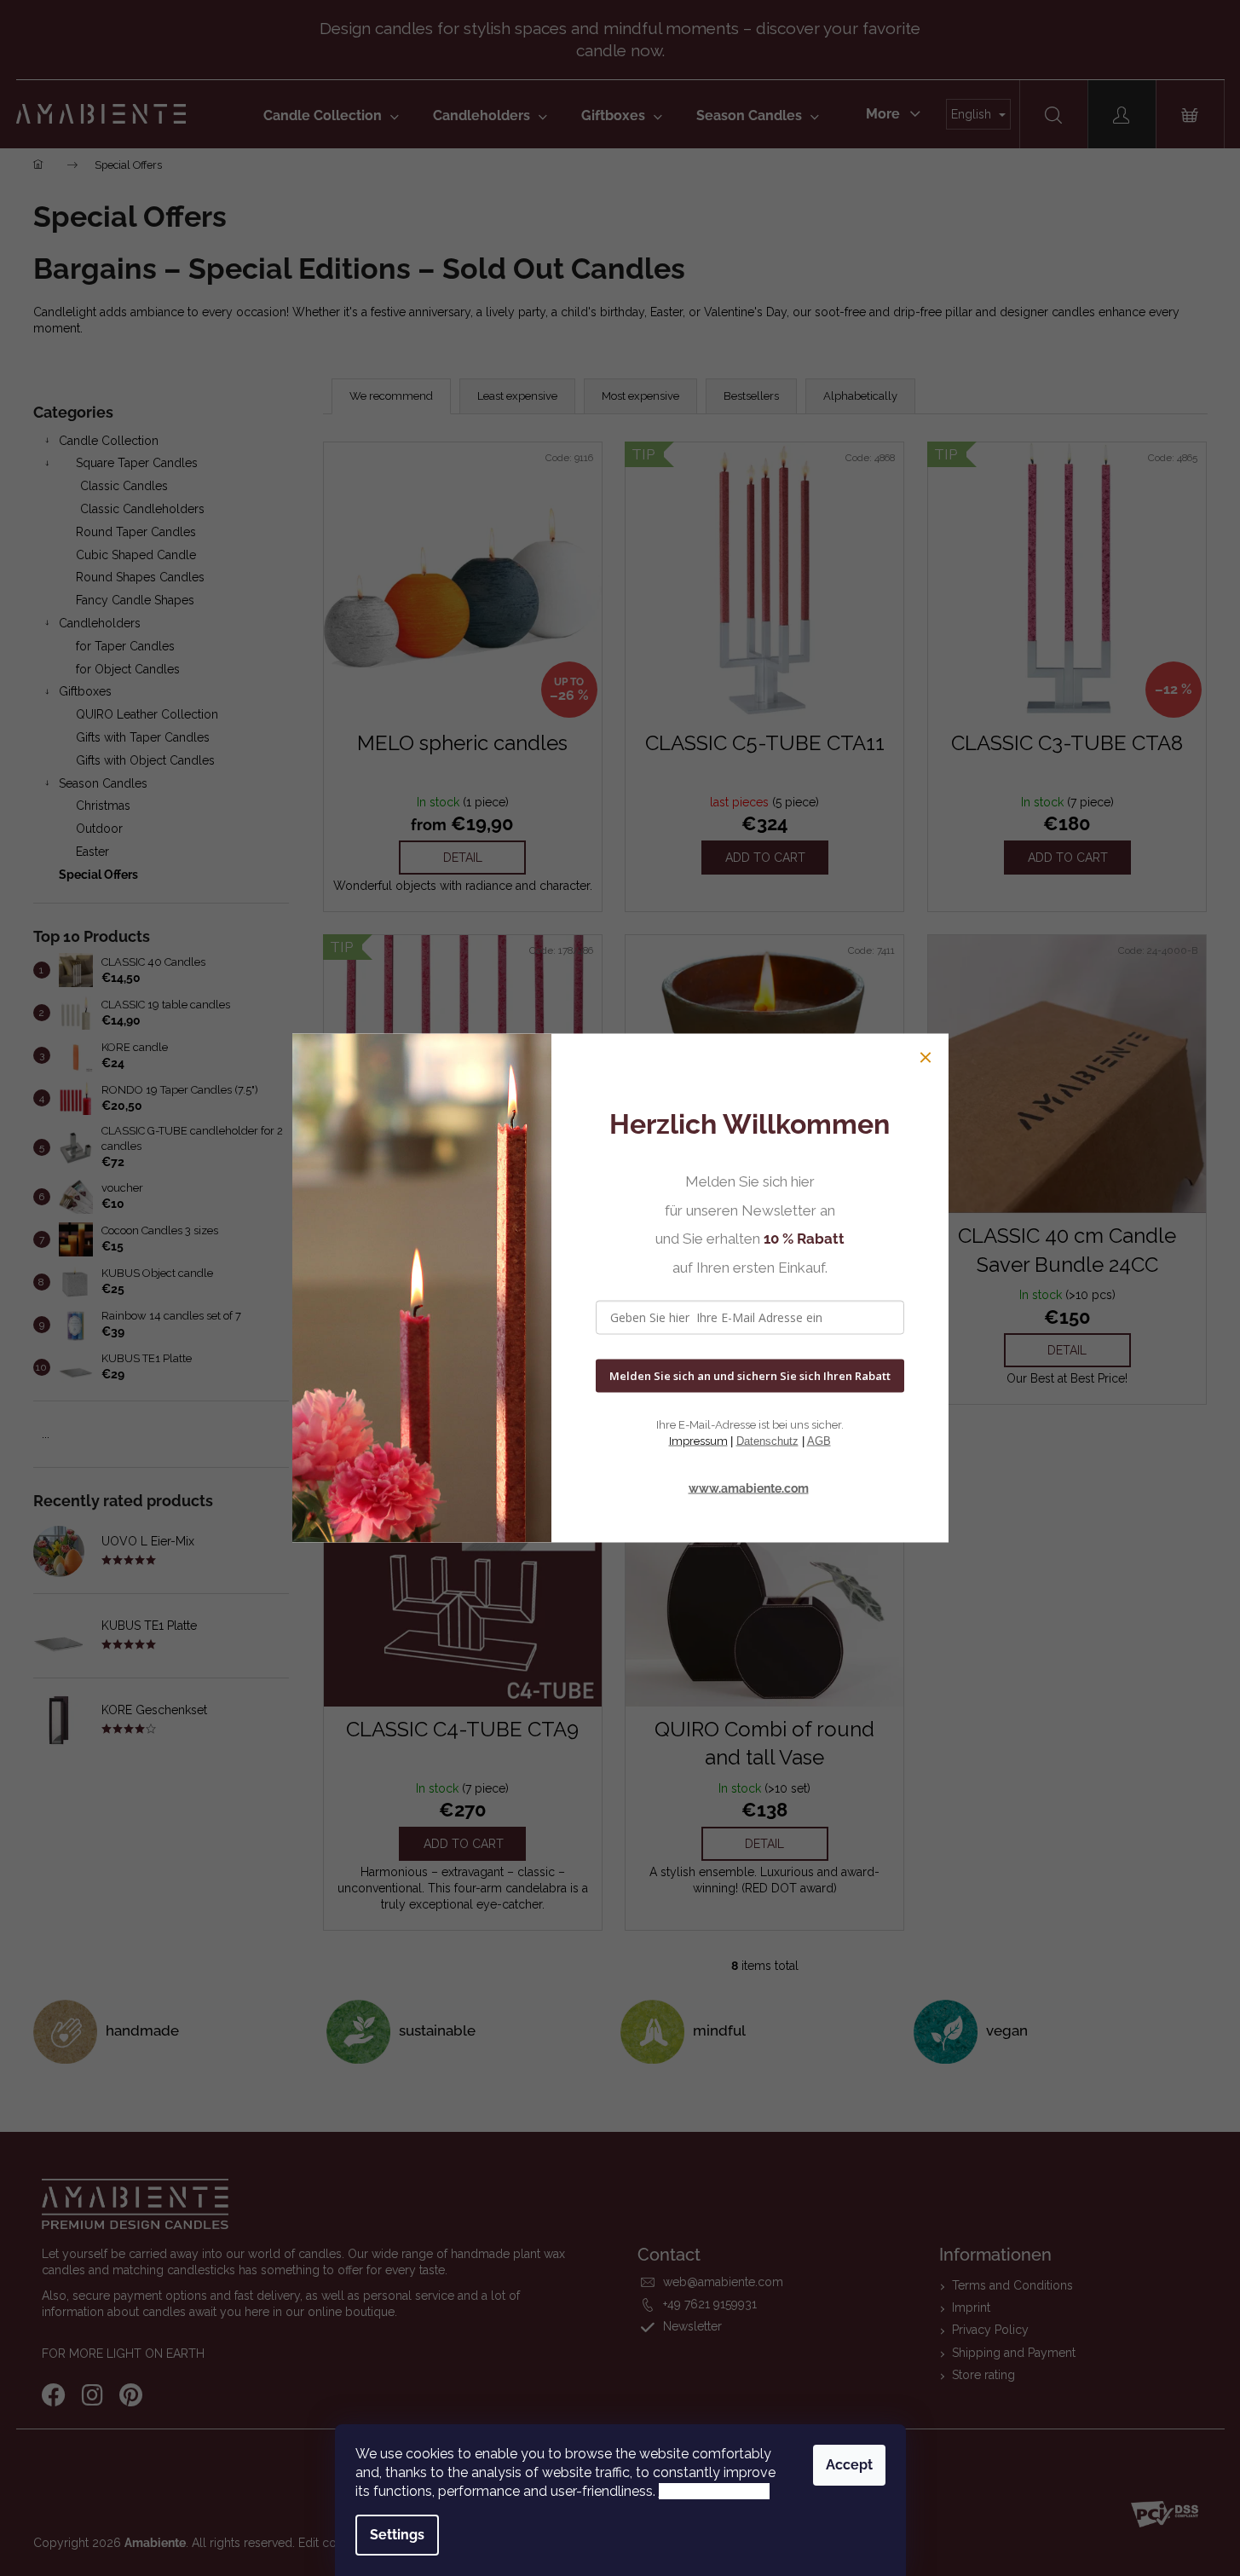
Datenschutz (767, 1440)
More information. (714, 2491)
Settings (397, 2535)
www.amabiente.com (749, 1487)
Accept (849, 2465)
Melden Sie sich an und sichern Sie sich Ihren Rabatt (750, 1376)
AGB (819, 1440)
